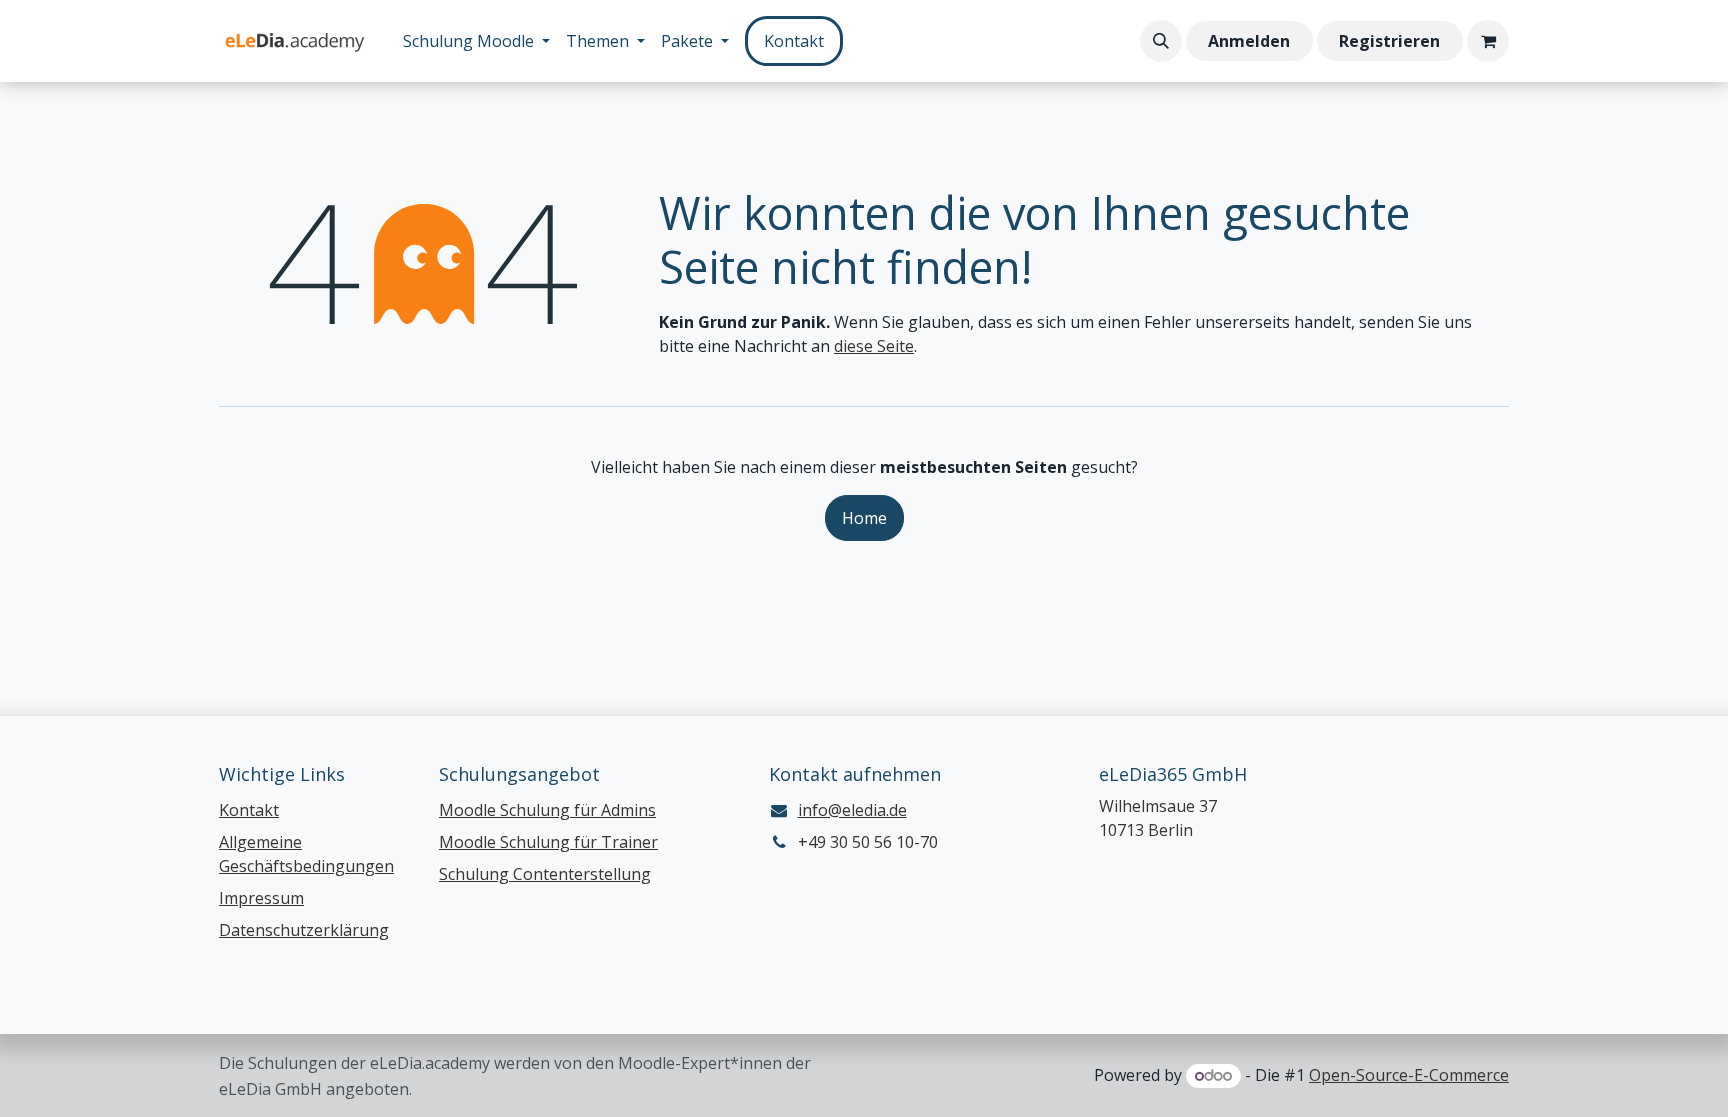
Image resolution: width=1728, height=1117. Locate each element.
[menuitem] (476, 41)
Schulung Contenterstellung (545, 874)
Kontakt (794, 41)
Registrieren (1389, 41)
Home (864, 518)
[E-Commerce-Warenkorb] (1488, 41)
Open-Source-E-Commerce (1409, 1075)
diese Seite (874, 346)
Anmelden (1249, 41)
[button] (1161, 41)
